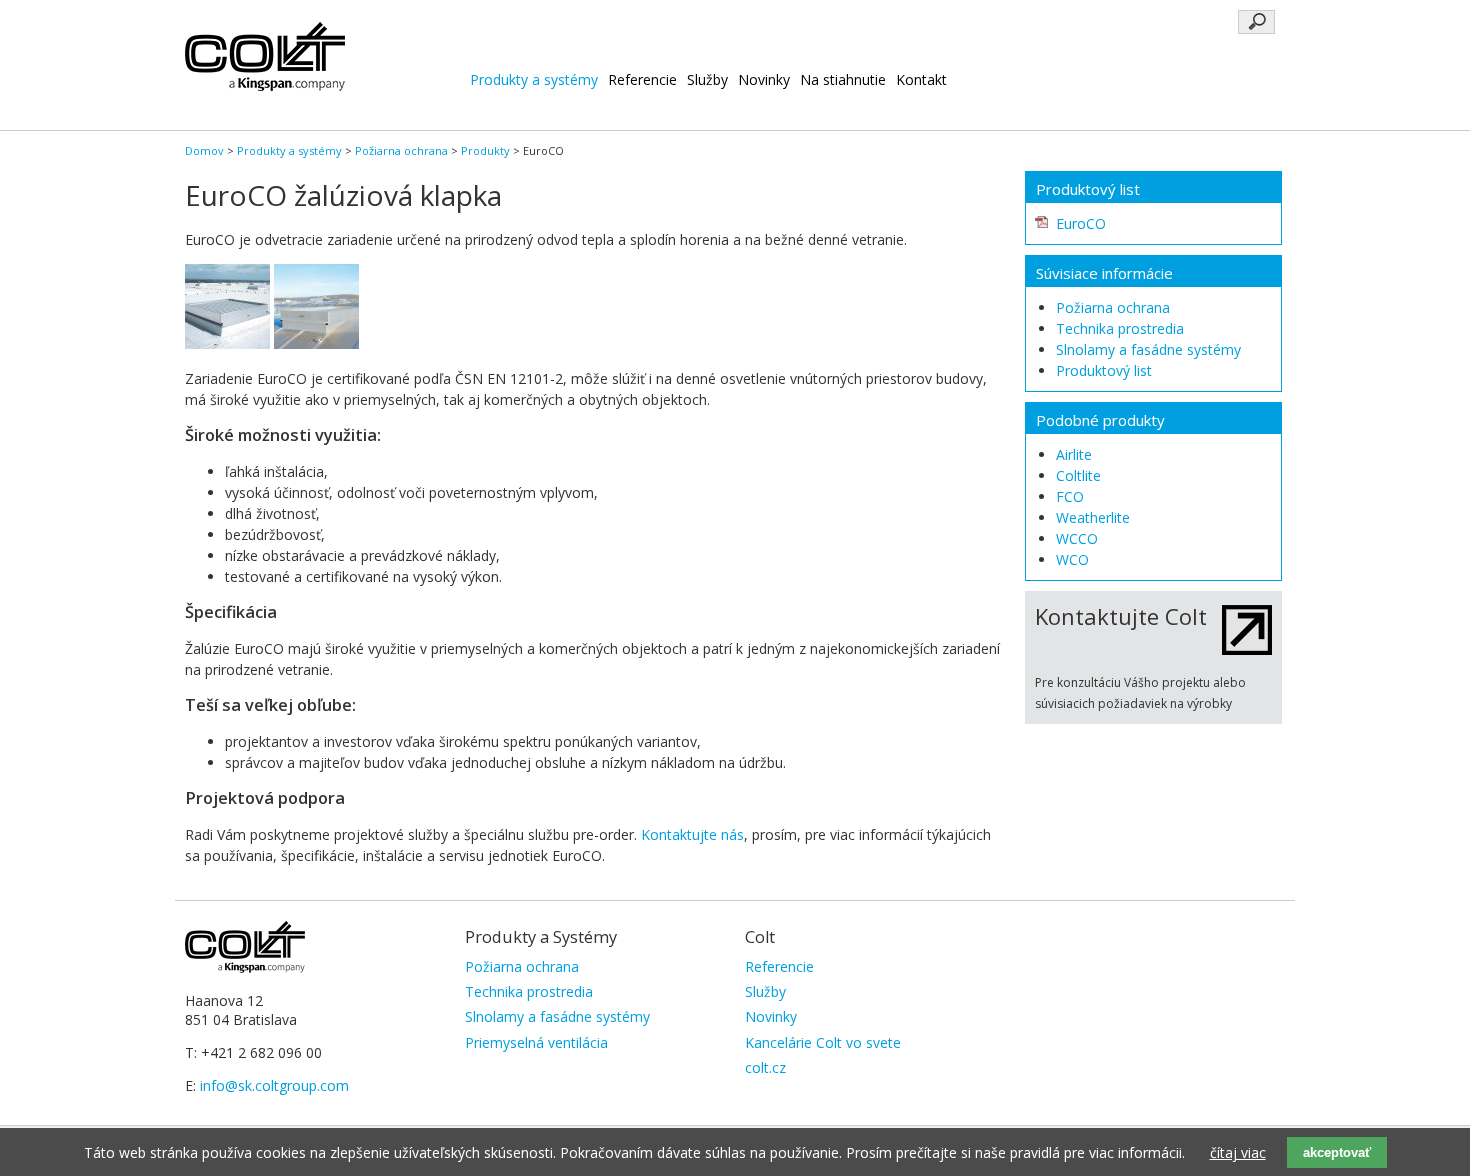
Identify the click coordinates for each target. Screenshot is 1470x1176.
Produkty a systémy (534, 79)
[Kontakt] (1247, 649)
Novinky (764, 79)
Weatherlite (1093, 517)
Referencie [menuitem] (779, 966)
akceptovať (1337, 1152)
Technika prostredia (1120, 328)
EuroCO (1081, 223)
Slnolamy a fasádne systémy (1148, 349)
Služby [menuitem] (765, 991)
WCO (1072, 559)
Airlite (1074, 454)
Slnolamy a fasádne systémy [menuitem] (557, 1016)
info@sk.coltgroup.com (274, 1085)
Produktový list (1104, 370)
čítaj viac (1238, 1152)
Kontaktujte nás (692, 834)
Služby (707, 79)
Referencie (642, 79)
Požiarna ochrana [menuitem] (522, 966)
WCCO (1077, 538)
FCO (1070, 496)
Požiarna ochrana (401, 150)
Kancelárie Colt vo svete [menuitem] (823, 1042)
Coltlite (1078, 475)
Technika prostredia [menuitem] (529, 991)
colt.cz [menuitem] (765, 1067)
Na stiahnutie (843, 79)
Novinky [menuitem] (771, 1016)
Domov (204, 150)
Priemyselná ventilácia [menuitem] (536, 1042)
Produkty (485, 150)
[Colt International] (265, 85)
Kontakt (921, 79)
